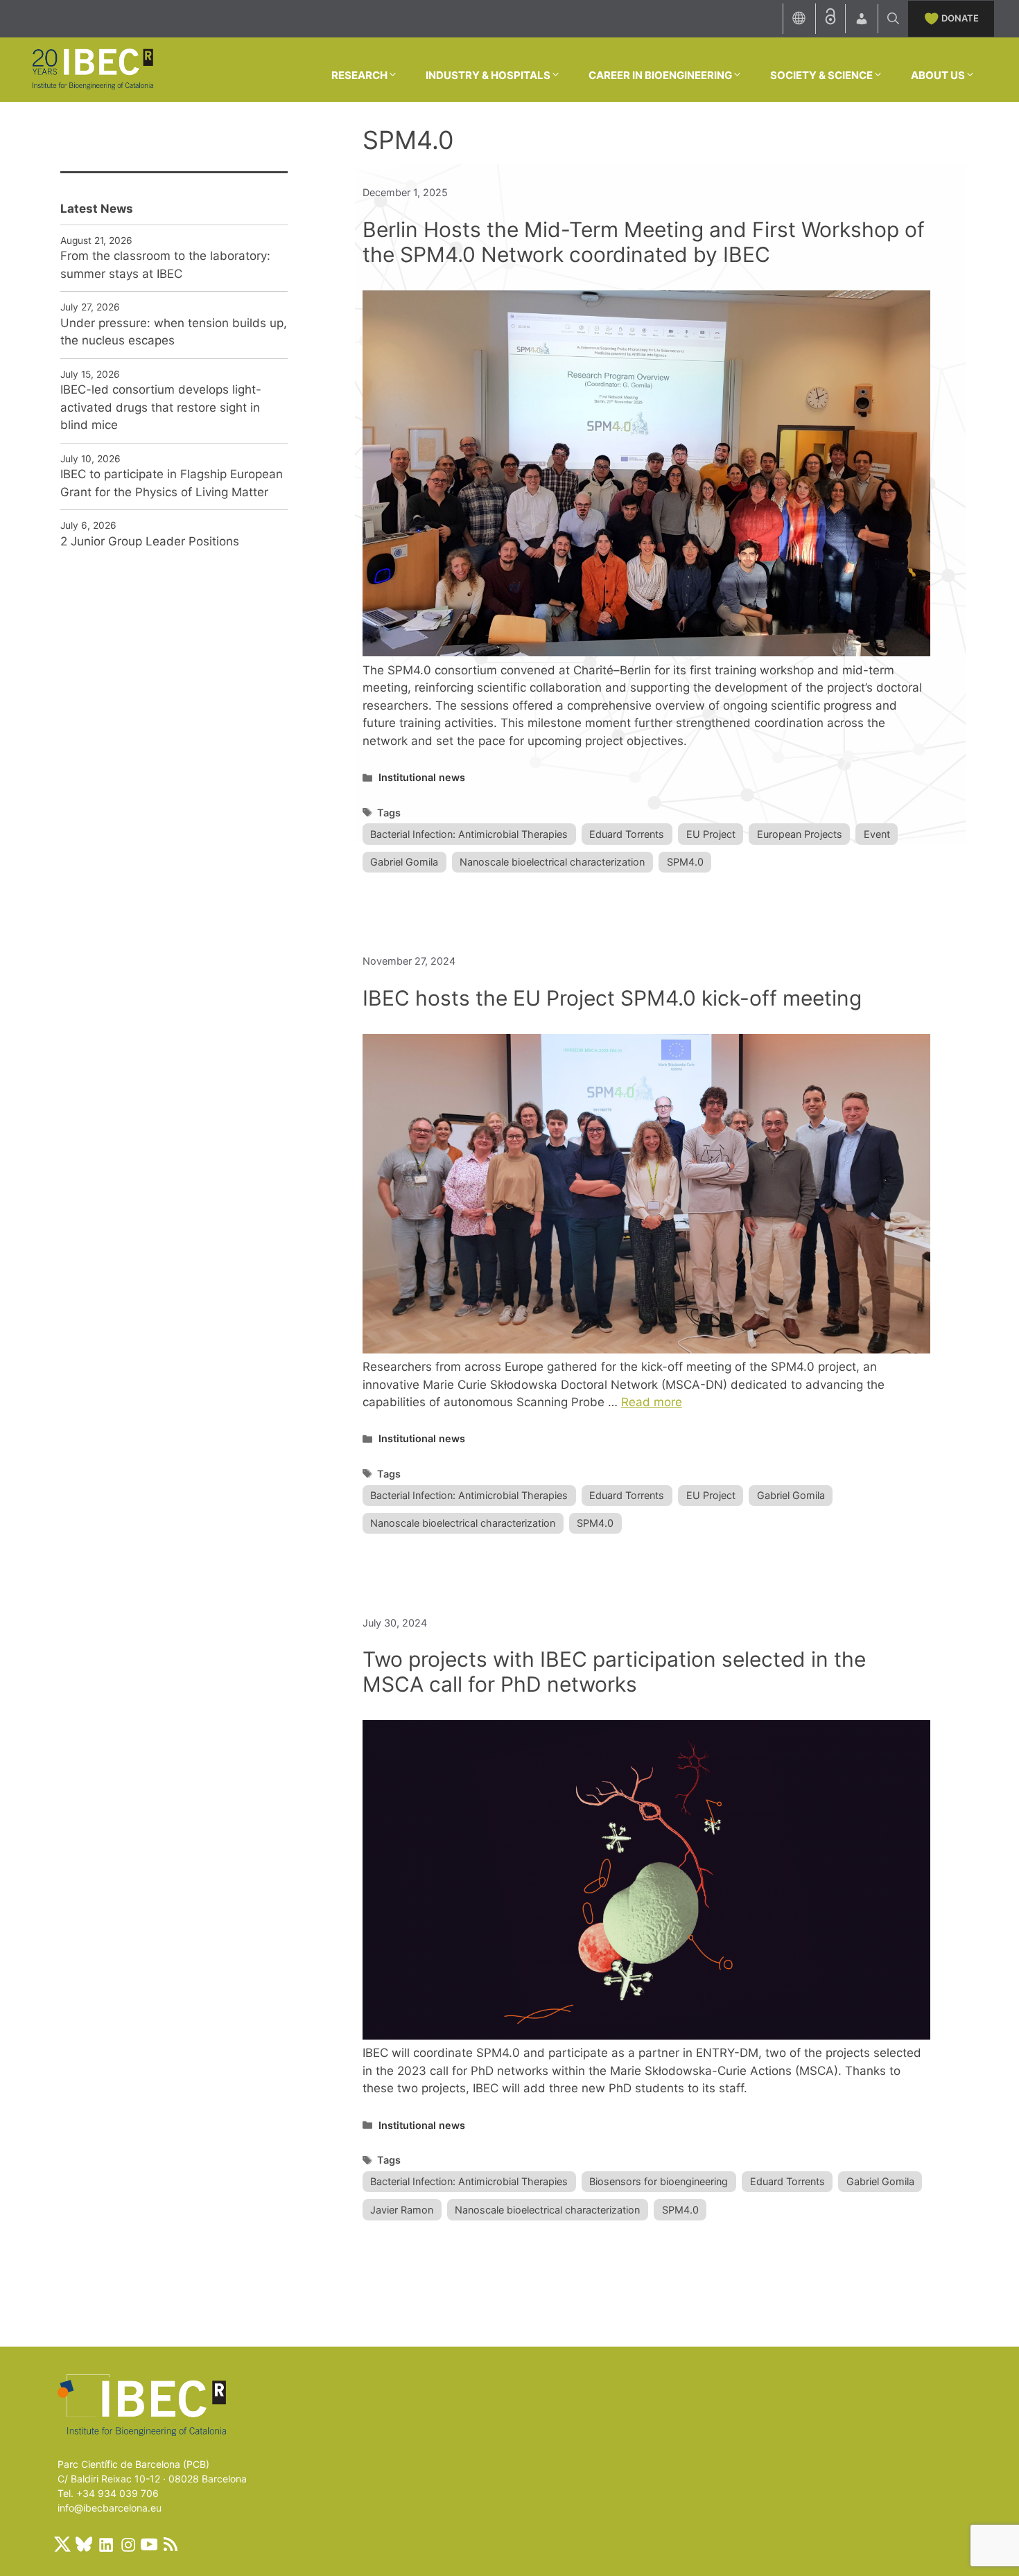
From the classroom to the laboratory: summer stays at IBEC (165, 265)
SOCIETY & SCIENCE (821, 75)
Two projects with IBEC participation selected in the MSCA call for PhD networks (614, 1672)
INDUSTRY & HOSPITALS (488, 75)
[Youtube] (149, 2544)
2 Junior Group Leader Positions (150, 541)
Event (877, 834)
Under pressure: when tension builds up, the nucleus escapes (174, 332)
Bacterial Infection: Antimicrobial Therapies (469, 834)
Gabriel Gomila (404, 862)
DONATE (960, 18)
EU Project (711, 834)
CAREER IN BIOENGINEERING (660, 75)
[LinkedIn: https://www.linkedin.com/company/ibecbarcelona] (105, 2544)
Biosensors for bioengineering (659, 2181)
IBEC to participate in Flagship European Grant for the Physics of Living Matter (172, 483)
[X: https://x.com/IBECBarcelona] (62, 2544)
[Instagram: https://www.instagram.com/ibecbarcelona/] (128, 2544)
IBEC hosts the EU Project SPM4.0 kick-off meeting (612, 998)
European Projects (800, 834)
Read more (652, 1402)
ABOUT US (938, 75)
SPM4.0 (685, 862)
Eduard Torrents (627, 834)
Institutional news (422, 777)
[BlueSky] (84, 2544)
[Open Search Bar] (893, 19)
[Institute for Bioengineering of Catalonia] (92, 69)
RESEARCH (359, 75)
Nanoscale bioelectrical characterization (552, 862)
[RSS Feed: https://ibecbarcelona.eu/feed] (171, 2544)
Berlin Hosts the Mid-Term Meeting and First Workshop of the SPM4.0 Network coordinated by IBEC (644, 242)
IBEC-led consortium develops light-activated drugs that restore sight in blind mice (161, 407)
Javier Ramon (402, 2210)
